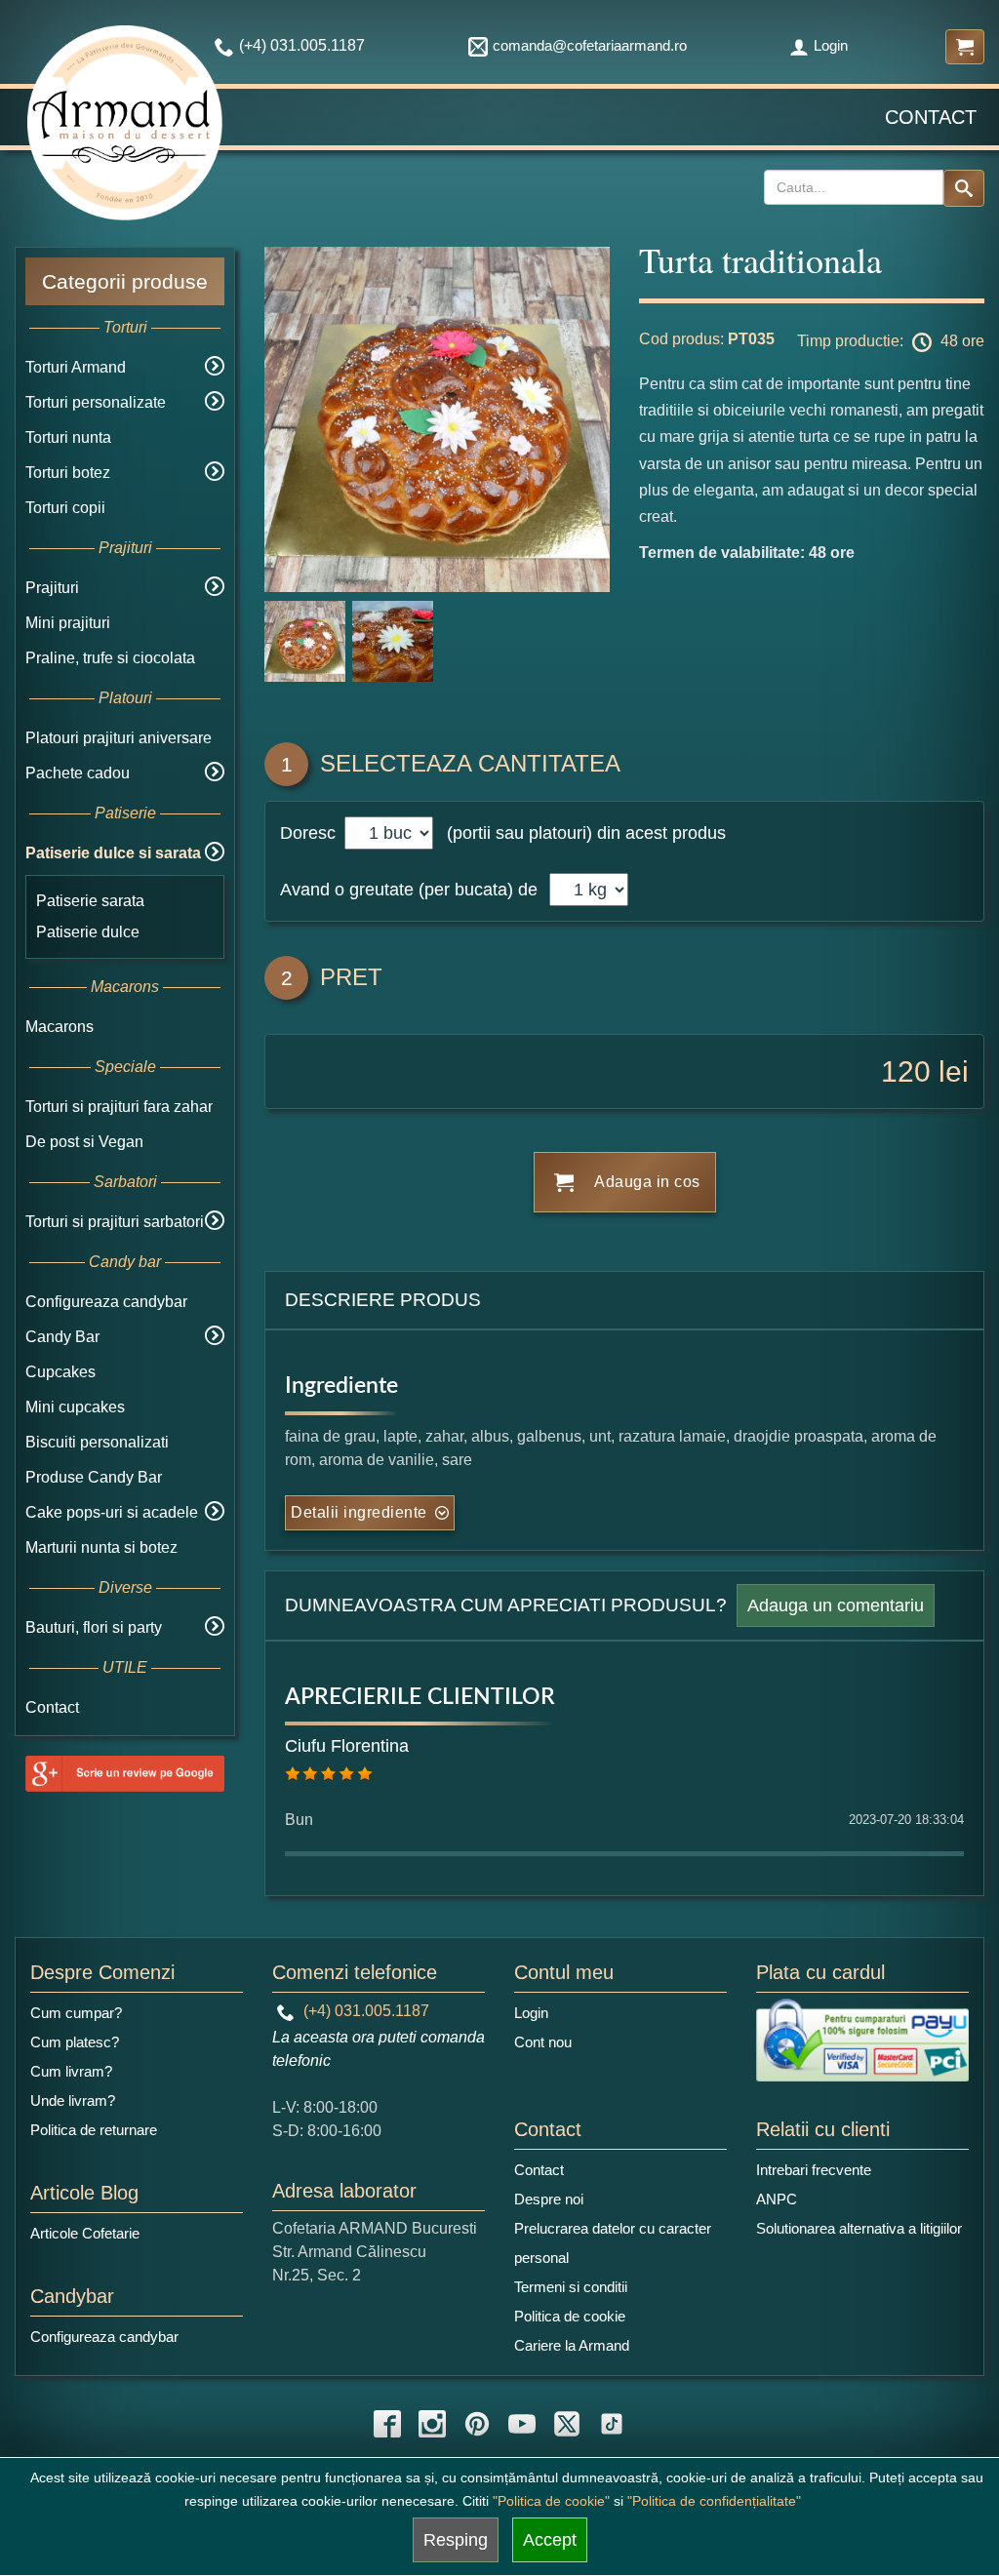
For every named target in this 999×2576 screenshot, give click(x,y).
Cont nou (543, 2042)
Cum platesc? (75, 2042)
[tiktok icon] (612, 2424)
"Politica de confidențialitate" (714, 2501)
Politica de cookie (570, 2316)
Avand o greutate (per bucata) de (409, 890)
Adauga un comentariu (836, 1605)
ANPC (777, 2199)
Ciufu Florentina (347, 1746)
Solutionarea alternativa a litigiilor (859, 2228)
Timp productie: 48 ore (891, 341)
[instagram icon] (432, 2424)
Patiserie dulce (88, 932)
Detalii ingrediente (359, 1512)
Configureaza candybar (106, 1302)
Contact (931, 117)
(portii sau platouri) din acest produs (581, 833)
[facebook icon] (387, 2424)
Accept (550, 2540)
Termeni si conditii (571, 2287)
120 (906, 1071)
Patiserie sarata (90, 901)
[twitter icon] (567, 2424)
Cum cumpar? (76, 2013)
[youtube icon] (522, 2424)
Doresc (310, 833)
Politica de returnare (94, 2130)
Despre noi (549, 2199)
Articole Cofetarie (85, 2233)
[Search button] (964, 188)
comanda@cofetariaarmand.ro (590, 45)
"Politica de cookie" (551, 2501)
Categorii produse (125, 281)
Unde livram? (73, 2100)
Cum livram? (71, 2071)
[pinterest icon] (477, 2424)
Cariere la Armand (572, 2345)
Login (831, 45)
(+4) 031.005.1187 (364, 2011)
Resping (456, 2540)
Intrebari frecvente (814, 2170)
